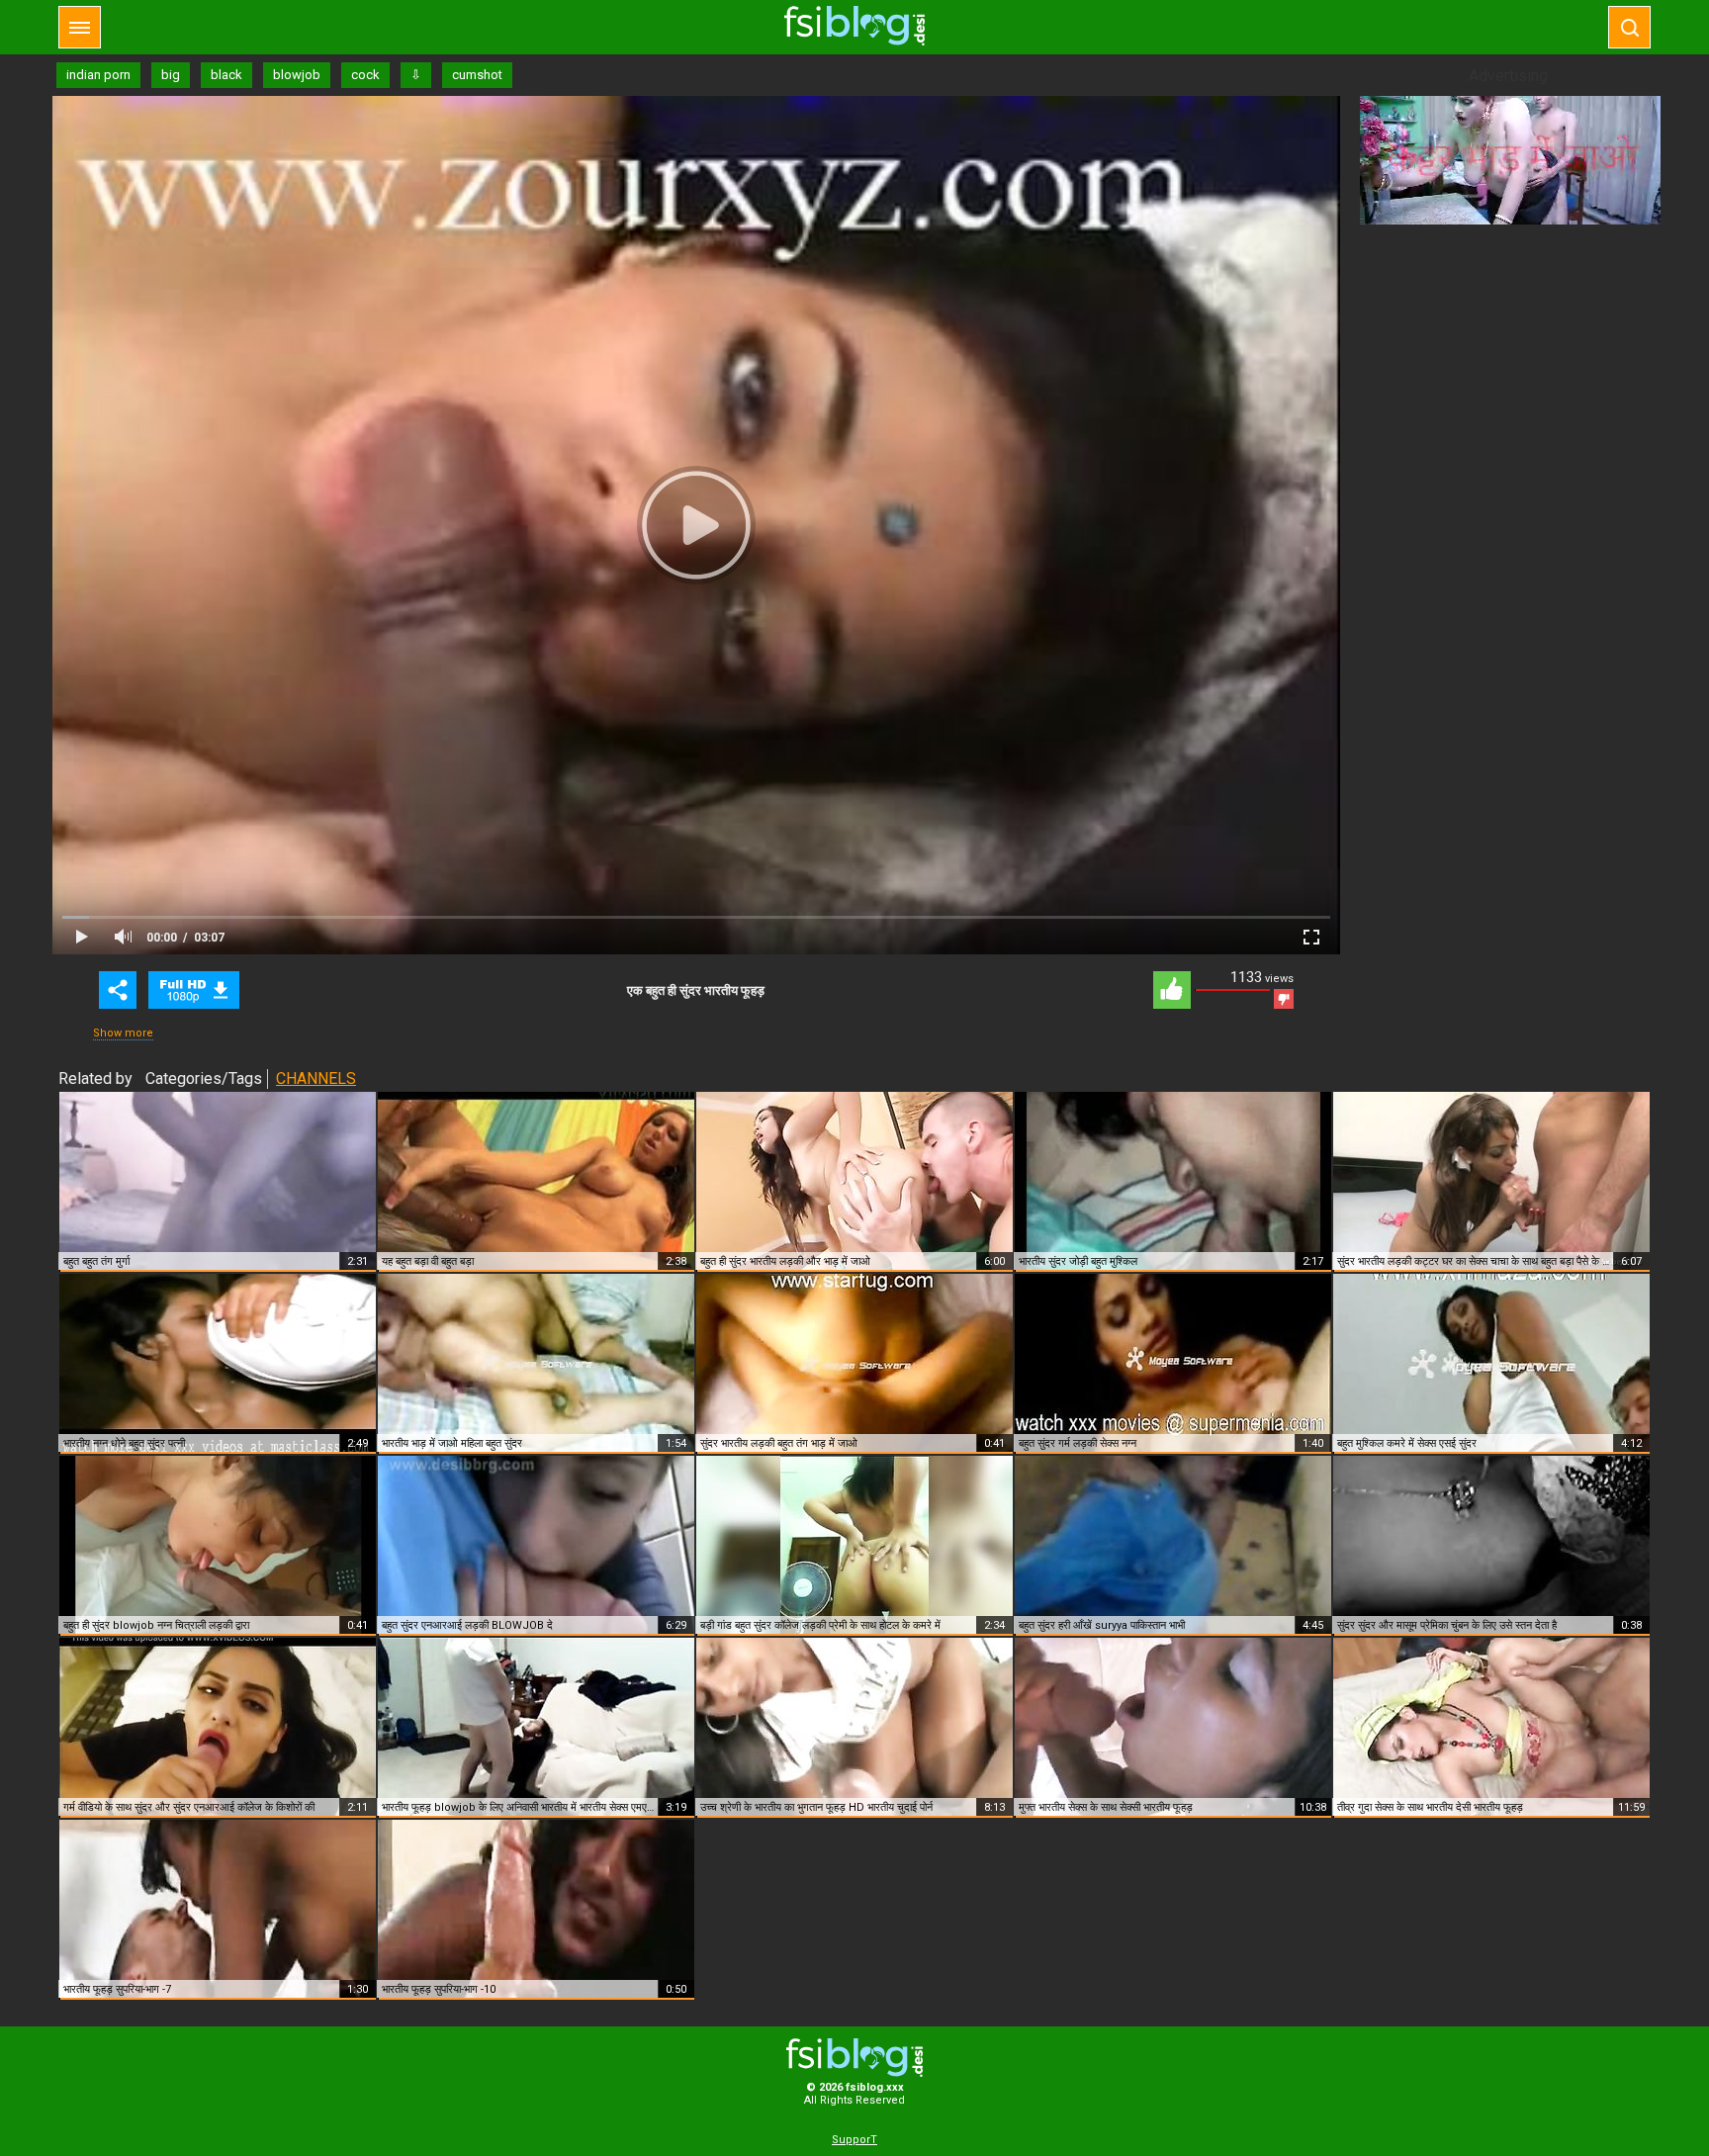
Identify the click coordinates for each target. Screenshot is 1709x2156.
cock (365, 75)
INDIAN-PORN (194, 990)
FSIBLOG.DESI (854, 2058)
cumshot (477, 75)
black (226, 75)
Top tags (80, 27)
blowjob (297, 75)
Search (1629, 27)
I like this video (1172, 990)
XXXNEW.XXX (854, 26)
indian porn (98, 75)
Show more (123, 1033)
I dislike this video (1284, 999)
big (171, 75)
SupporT (854, 2140)
